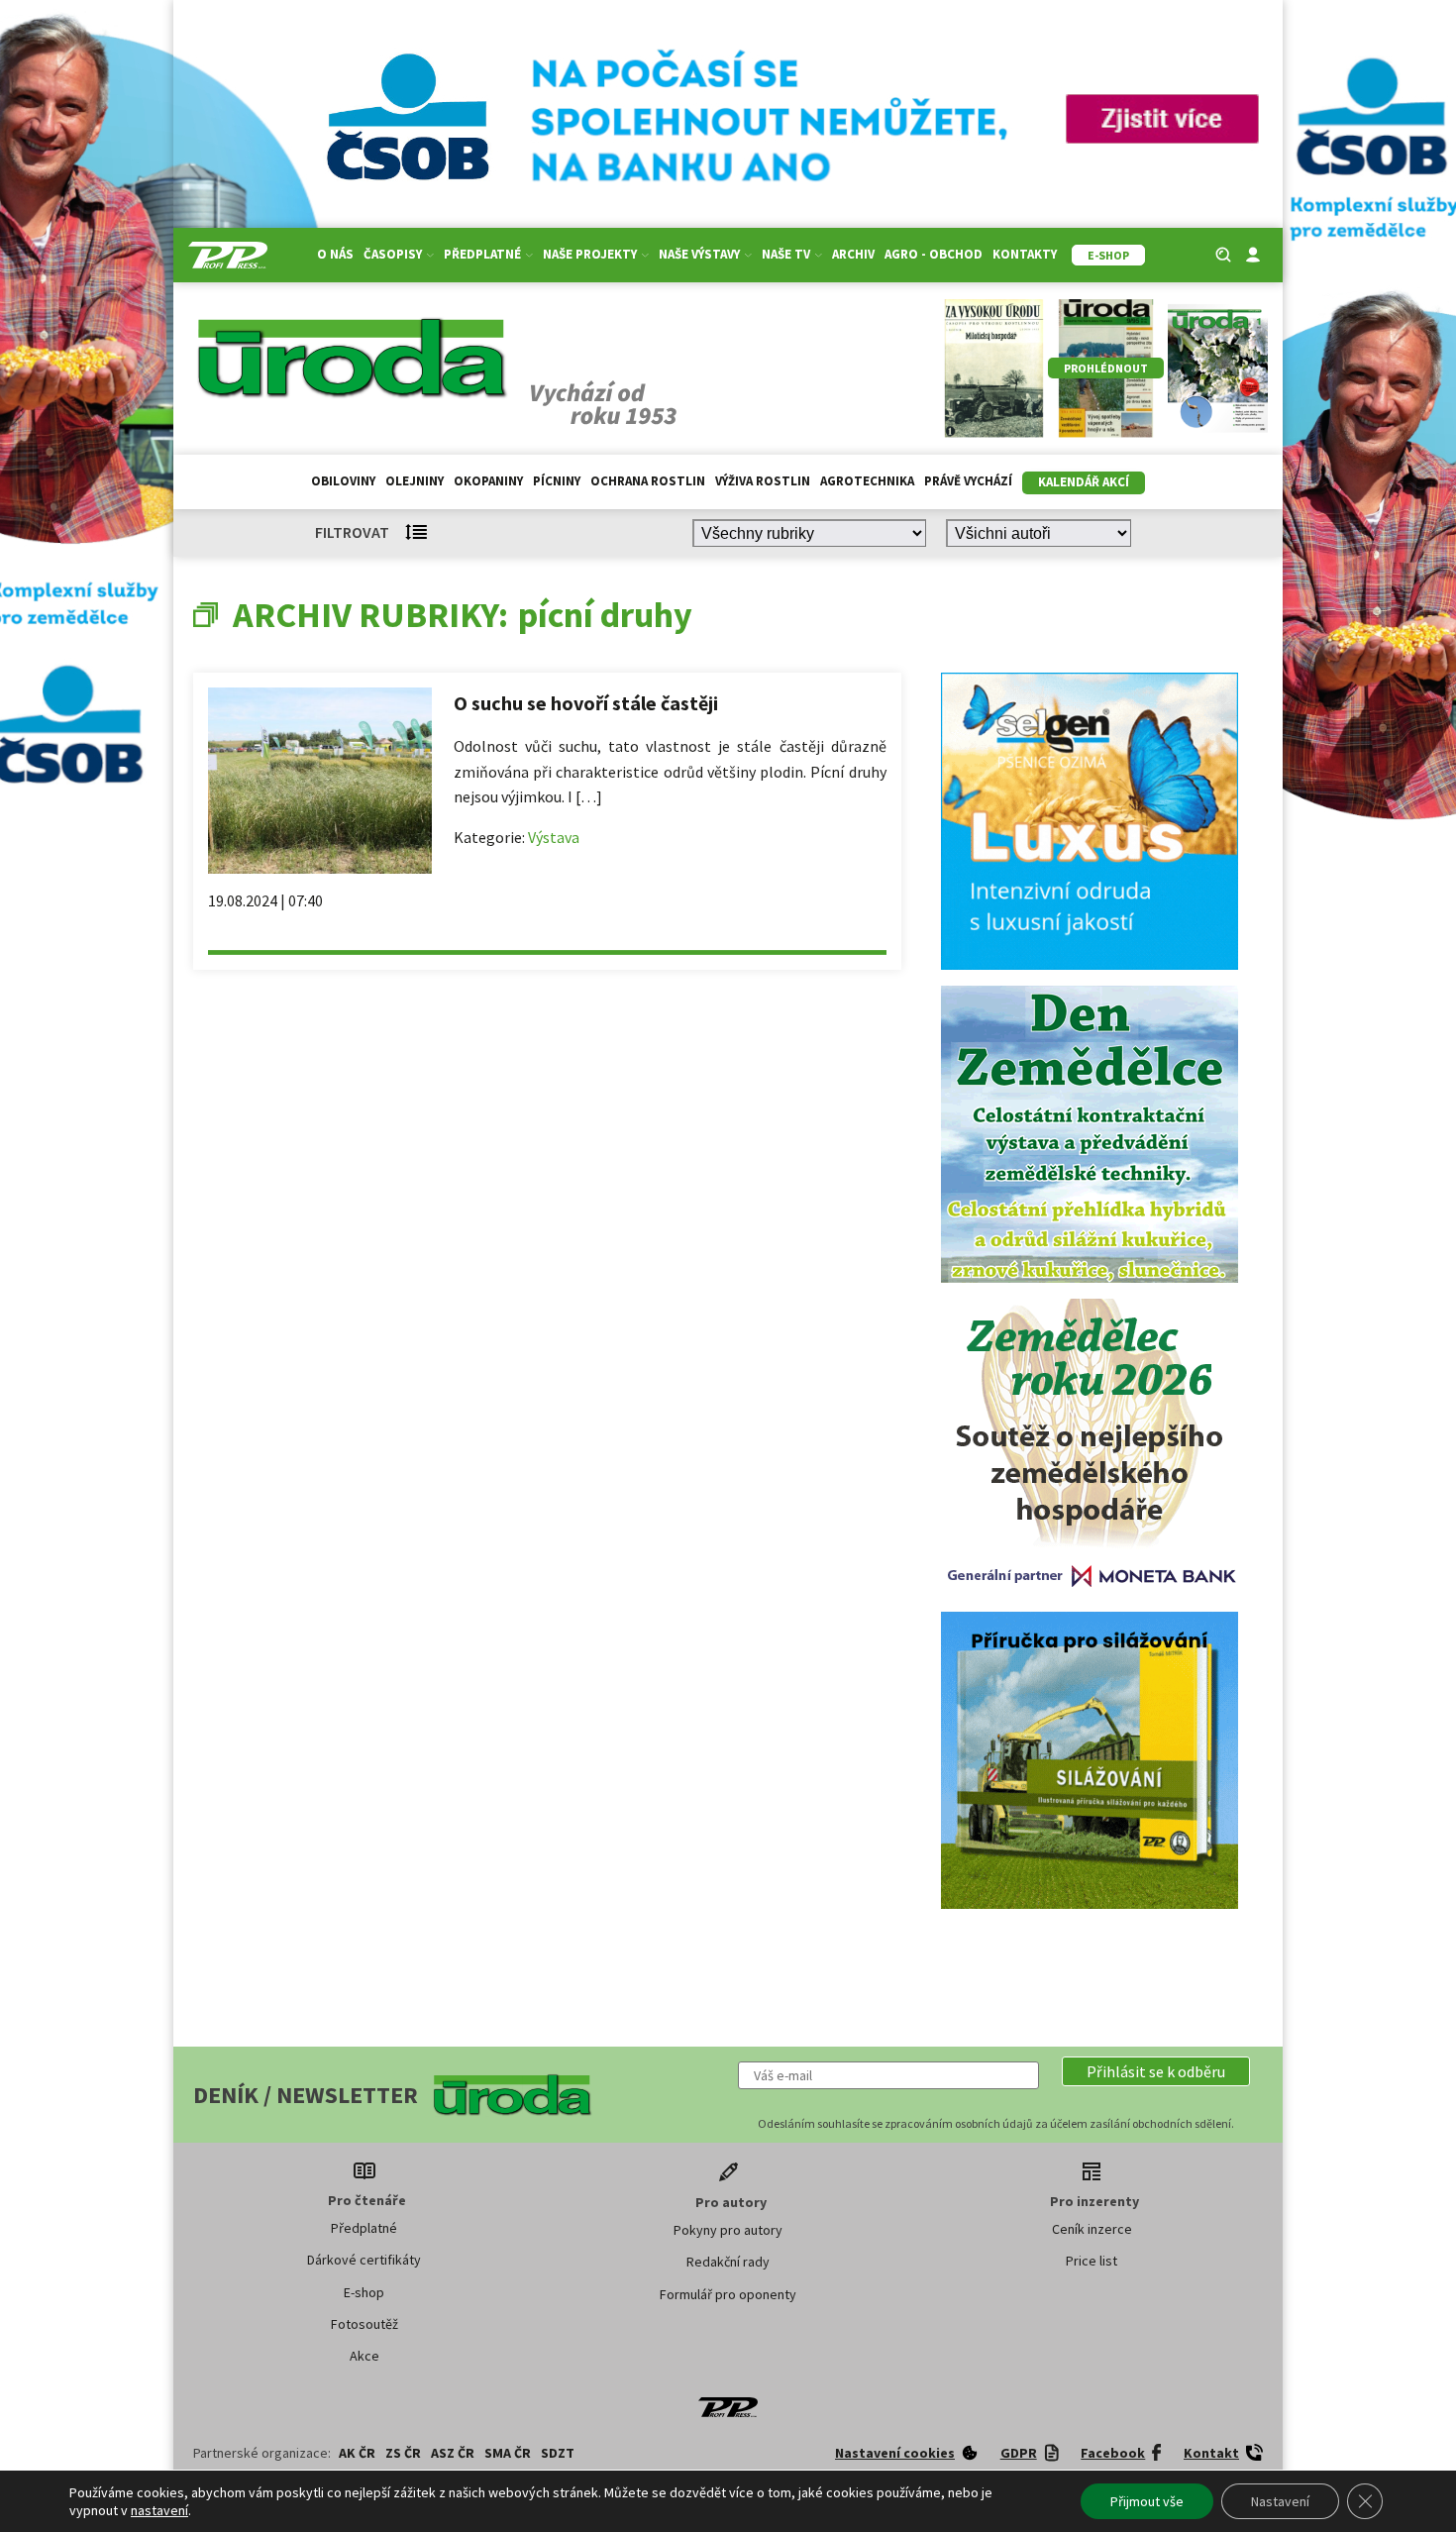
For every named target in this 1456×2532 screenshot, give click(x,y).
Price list (1092, 2261)
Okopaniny (488, 481)
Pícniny (557, 481)
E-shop (364, 2292)
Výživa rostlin (763, 481)
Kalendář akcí (1084, 482)
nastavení (159, 2510)
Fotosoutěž (364, 2324)
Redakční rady (728, 2262)
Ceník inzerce (1092, 2229)
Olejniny (415, 481)
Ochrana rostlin (648, 481)
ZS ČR (403, 2453)
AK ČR (357, 2453)
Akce (364, 2356)
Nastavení (1280, 2501)
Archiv (853, 254)
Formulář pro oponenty (728, 2294)
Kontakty (1025, 254)
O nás (335, 254)
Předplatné (364, 2228)
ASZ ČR (453, 2453)
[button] (1156, 2071)
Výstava (554, 837)
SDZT (558, 2453)
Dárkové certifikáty (364, 2260)
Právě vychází (968, 481)
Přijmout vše (1147, 2501)
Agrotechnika (867, 481)
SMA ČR (508, 2453)
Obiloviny (343, 481)
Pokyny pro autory (728, 2230)
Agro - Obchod (934, 254)
